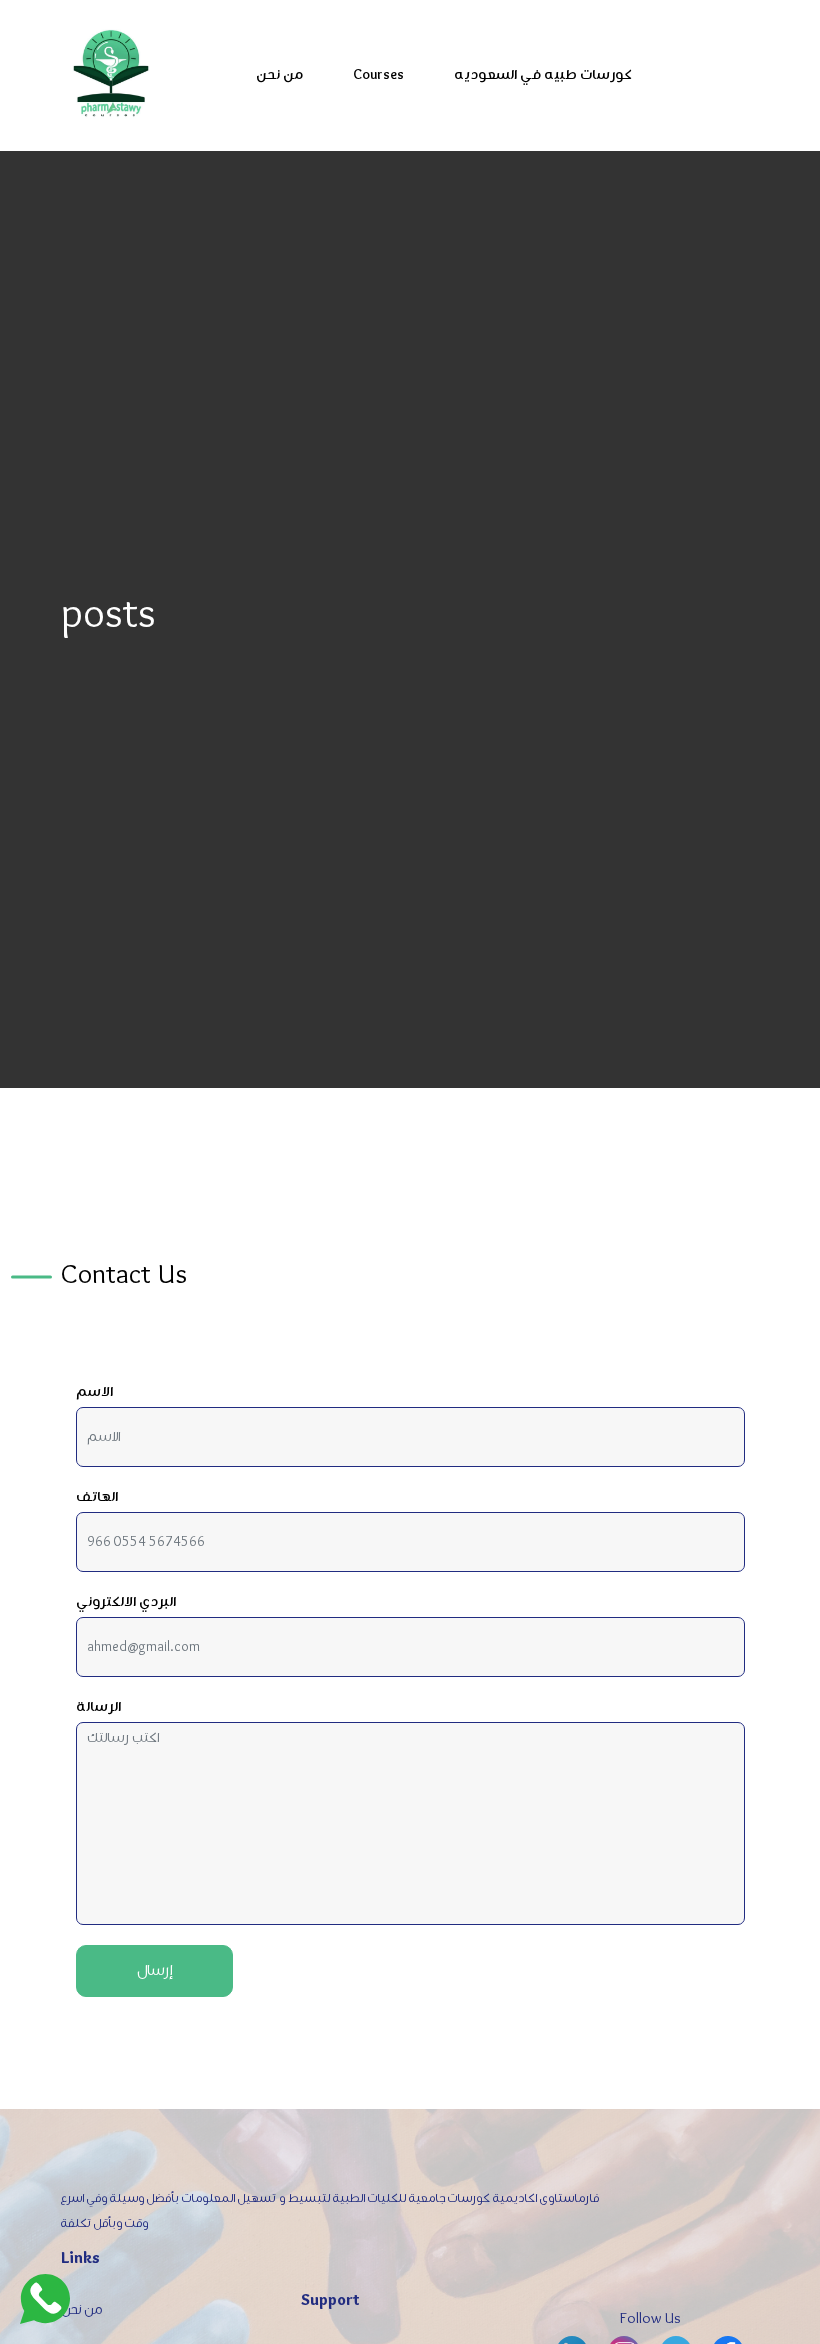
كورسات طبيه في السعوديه (542, 75)
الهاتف (97, 1497)
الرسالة (98, 1707)
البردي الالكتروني (126, 1602)
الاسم (94, 1392)
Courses (378, 75)
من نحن (279, 75)
